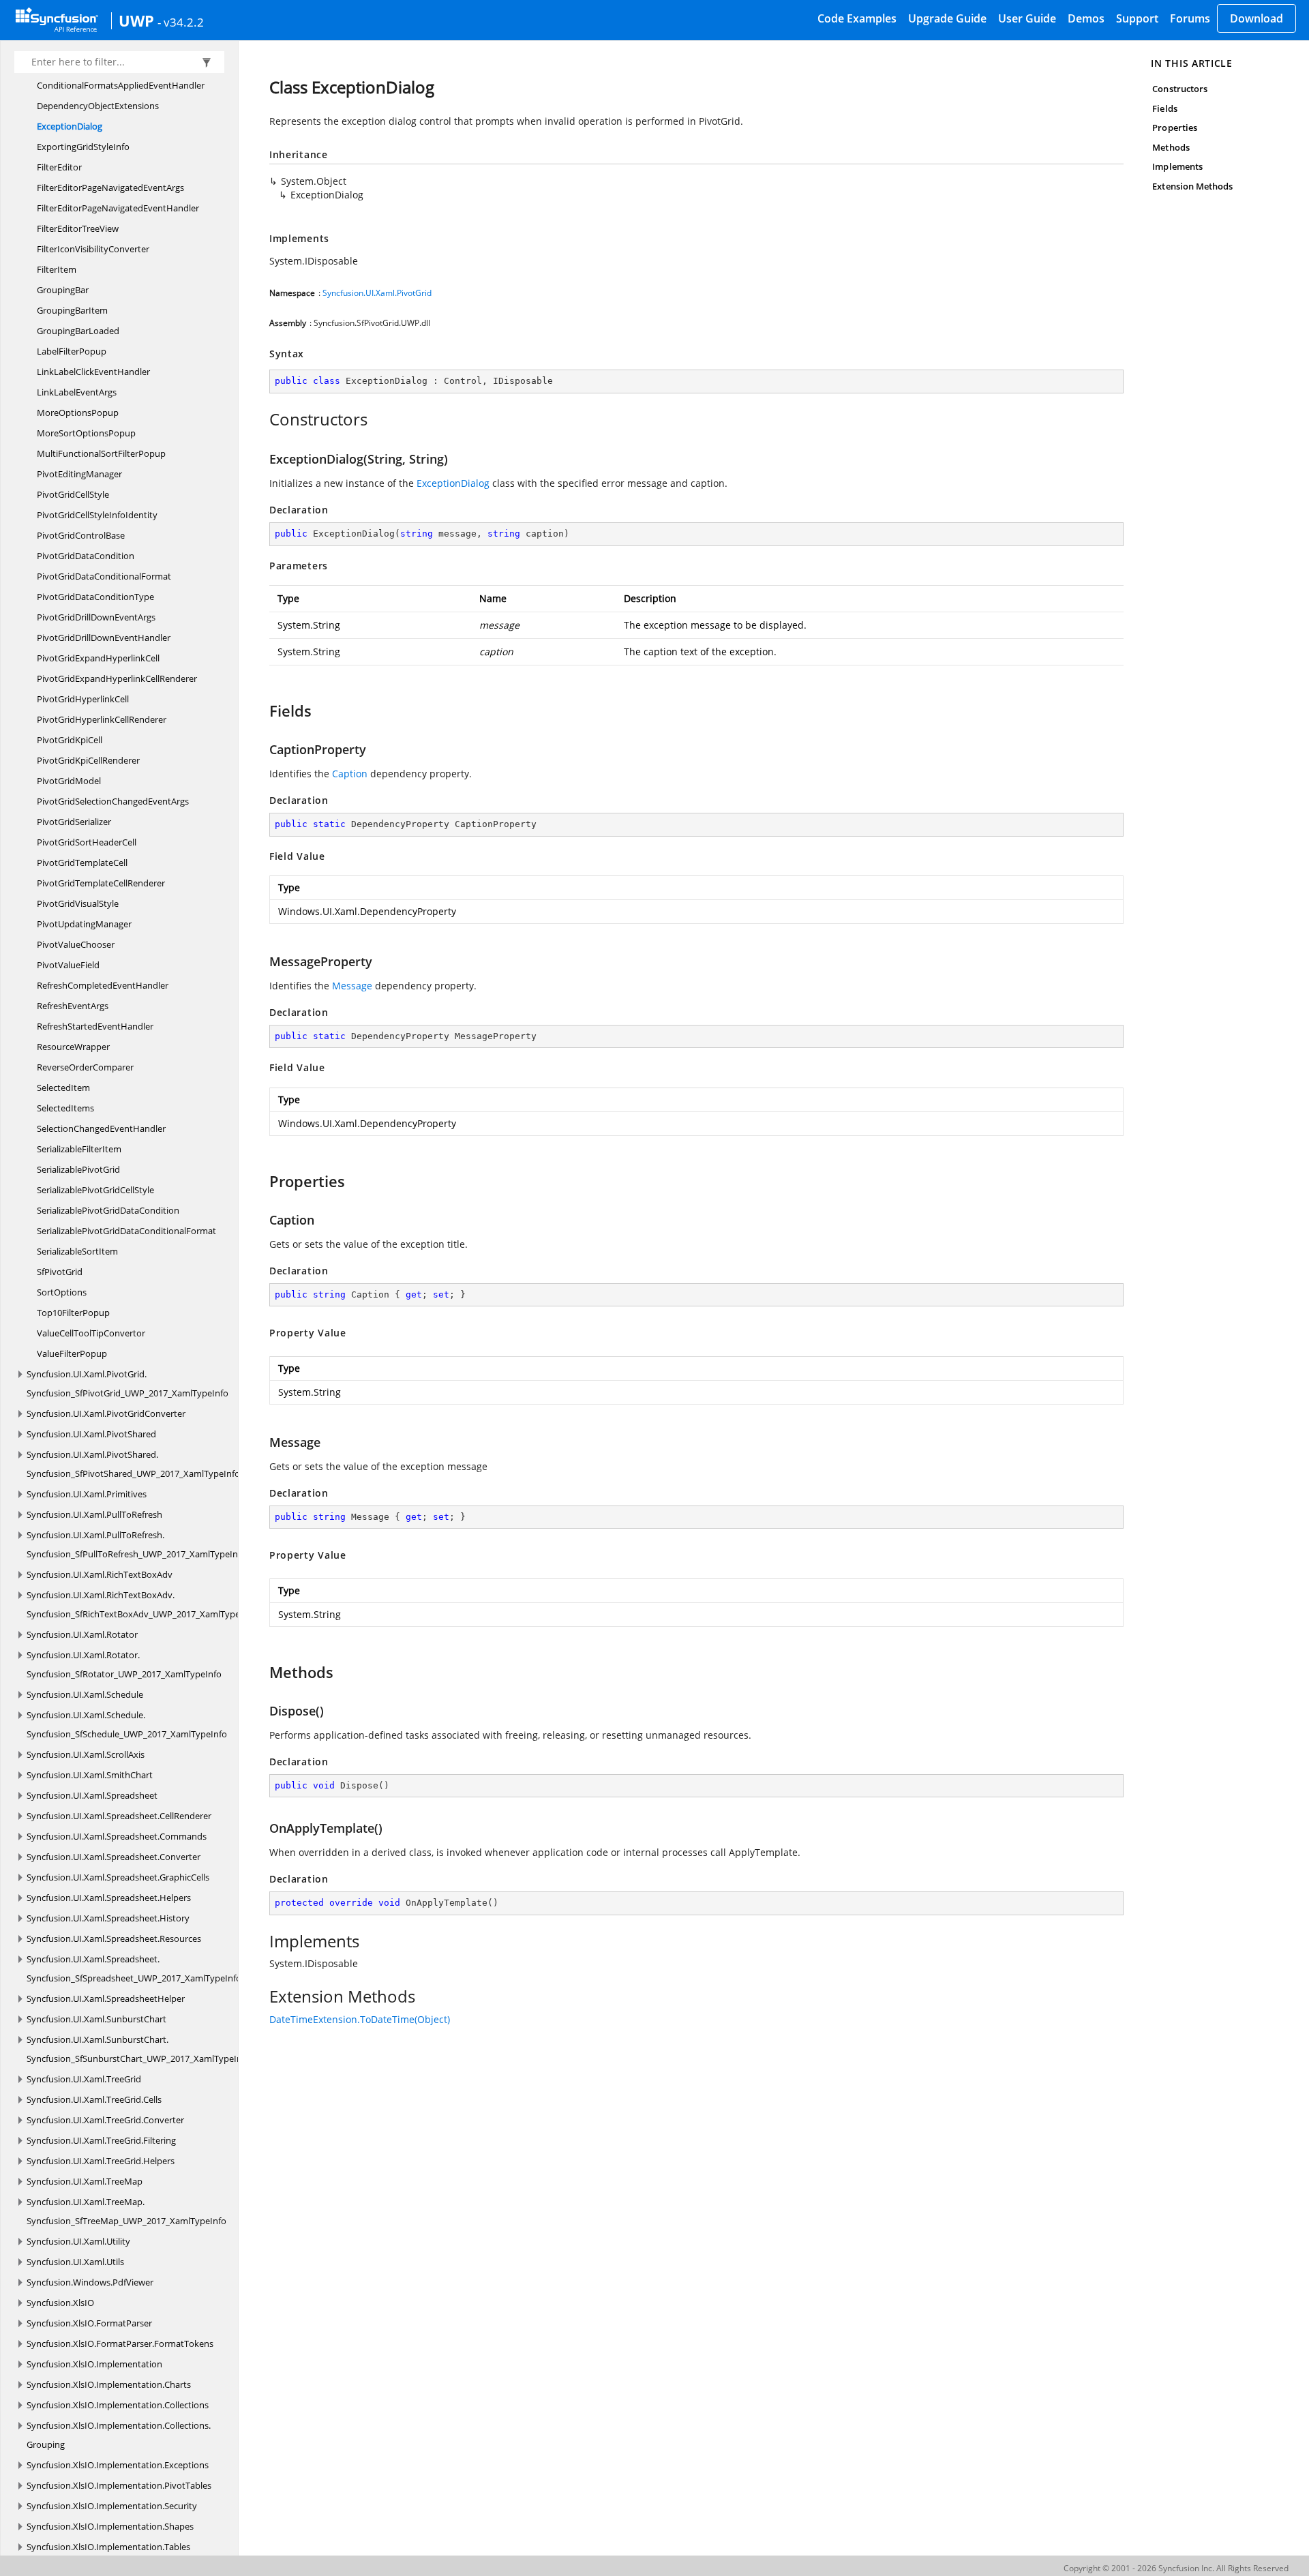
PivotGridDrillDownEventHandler (104, 638)
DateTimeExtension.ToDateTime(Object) (360, 2019)
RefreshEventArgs (73, 1006)
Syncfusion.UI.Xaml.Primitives (87, 1494)
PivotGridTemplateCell (82, 863)
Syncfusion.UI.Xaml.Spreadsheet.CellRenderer (119, 1816)
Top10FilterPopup (73, 1313)
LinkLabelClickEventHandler (93, 372)
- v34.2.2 (181, 22)
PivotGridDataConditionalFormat (104, 576)
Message (352, 986)
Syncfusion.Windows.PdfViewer (90, 2282)
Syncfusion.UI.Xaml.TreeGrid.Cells (94, 2099)
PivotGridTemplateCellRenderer (101, 883)
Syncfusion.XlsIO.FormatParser (89, 2323)
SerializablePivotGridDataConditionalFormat (126, 1231)
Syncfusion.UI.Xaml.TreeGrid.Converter (105, 2120)
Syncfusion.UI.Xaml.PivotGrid (377, 293)
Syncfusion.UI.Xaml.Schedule (85, 1694)
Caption (350, 774)
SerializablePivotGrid (78, 1169)
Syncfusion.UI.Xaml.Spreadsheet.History (108, 1918)
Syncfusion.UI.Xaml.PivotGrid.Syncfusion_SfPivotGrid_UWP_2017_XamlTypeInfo (127, 1383)
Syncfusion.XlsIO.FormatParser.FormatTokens (120, 2343)
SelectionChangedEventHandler (101, 1128)
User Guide (1027, 18)
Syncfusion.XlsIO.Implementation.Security (112, 2506)
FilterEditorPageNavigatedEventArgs (110, 188)
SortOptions (62, 1292)
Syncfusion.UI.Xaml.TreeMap (85, 2181)
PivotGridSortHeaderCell (87, 842)
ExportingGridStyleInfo (83, 147)
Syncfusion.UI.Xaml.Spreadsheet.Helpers (109, 1898)
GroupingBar (63, 290)
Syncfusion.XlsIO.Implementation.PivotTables (119, 2485)
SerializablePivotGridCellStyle (95, 1190)
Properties (1175, 128)
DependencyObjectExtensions (98, 106)
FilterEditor (59, 167)
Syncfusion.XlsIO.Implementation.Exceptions (118, 2465)
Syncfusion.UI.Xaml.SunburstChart (96, 2019)
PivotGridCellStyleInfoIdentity (97, 515)
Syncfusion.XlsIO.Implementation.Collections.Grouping (119, 2435)
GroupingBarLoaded (78, 331)
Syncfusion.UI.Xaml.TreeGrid (84, 2079)
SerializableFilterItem (79, 1149)
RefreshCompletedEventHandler (103, 985)
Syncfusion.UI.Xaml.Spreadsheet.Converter (114, 1857)
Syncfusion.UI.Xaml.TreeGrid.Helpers (101, 2161)
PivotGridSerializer (74, 822)
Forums (1190, 18)
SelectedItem (63, 1088)
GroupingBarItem (72, 310)
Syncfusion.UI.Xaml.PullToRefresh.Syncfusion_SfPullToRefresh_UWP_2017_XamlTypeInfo (136, 1544)
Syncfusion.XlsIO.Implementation (94, 2364)
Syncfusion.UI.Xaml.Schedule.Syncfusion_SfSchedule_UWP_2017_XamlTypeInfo (127, 1724)
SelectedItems (65, 1108)
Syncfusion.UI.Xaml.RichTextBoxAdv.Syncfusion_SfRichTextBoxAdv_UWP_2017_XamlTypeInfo (141, 1604)
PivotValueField (68, 965)
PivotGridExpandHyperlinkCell (98, 658)
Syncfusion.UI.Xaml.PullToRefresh (94, 1514)
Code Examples (857, 18)
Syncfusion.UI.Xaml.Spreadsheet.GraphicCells (118, 1877)
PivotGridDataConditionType (95, 597)
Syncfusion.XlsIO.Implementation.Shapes (110, 2526)
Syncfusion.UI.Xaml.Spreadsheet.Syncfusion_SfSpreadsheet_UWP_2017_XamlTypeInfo (134, 1968)
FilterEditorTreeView (78, 228)
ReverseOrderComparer (85, 1067)
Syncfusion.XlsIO (60, 2303)
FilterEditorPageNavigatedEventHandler (118, 208)
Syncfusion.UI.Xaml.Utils (75, 2262)
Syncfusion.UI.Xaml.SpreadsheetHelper (106, 1998)
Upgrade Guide (947, 18)
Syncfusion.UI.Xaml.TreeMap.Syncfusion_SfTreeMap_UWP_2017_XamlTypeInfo (126, 2211)
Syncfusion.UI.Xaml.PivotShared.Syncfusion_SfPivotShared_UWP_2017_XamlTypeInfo (133, 1464)
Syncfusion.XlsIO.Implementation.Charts (109, 2384)
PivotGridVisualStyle (78, 903)
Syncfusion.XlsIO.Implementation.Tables (108, 2547)
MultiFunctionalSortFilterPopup (101, 453)
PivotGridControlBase (81, 535)
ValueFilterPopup (72, 1353)
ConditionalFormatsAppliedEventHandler (121, 85)
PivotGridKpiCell (70, 740)
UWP (136, 20)
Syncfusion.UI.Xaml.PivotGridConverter (106, 1413)
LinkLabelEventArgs (77, 392)
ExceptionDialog (70, 126)
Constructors (1180, 89)
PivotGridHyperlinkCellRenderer (102, 719)
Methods (1171, 147)
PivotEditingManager (79, 474)
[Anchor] (262, 419)
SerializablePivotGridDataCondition (108, 1210)
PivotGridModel (69, 781)
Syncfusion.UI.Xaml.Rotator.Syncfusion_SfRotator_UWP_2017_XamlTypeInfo (124, 1664)
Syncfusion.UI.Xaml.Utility (78, 2241)
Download (1257, 18)
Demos (1086, 18)
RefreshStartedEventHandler (95, 1026)
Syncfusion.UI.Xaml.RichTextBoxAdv (100, 1574)
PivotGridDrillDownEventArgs (96, 617)
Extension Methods (1192, 186)
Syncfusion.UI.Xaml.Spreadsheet (92, 1795)
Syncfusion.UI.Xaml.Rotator (82, 1634)
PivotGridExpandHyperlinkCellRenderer (117, 678)
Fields (1164, 108)
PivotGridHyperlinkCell (83, 699)
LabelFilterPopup (72, 351)
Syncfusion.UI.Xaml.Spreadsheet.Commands (117, 1836)
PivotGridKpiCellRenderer (88, 760)
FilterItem (57, 269)
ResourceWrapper (73, 1047)
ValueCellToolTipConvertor (91, 1333)
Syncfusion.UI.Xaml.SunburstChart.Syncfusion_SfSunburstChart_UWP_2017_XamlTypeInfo (138, 2049)
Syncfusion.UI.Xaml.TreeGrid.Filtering (101, 2140)
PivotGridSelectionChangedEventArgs (113, 801)
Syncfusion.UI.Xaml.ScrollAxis (86, 1754)
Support (1137, 18)
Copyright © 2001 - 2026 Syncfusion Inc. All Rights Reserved (1176, 2568)
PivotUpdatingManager (84, 924)
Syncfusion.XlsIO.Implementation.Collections (118, 2405)
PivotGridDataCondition (86, 556)
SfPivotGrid (60, 1272)
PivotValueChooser (76, 944)
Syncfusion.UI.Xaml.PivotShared (91, 1434)
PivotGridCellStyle (73, 494)
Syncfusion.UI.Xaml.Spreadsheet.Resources (114, 1938)
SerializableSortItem (77, 1251)
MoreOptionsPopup (78, 413)
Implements (1177, 166)
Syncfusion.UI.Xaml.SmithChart (90, 1775)
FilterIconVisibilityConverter (93, 249)
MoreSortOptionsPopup (86, 433)
